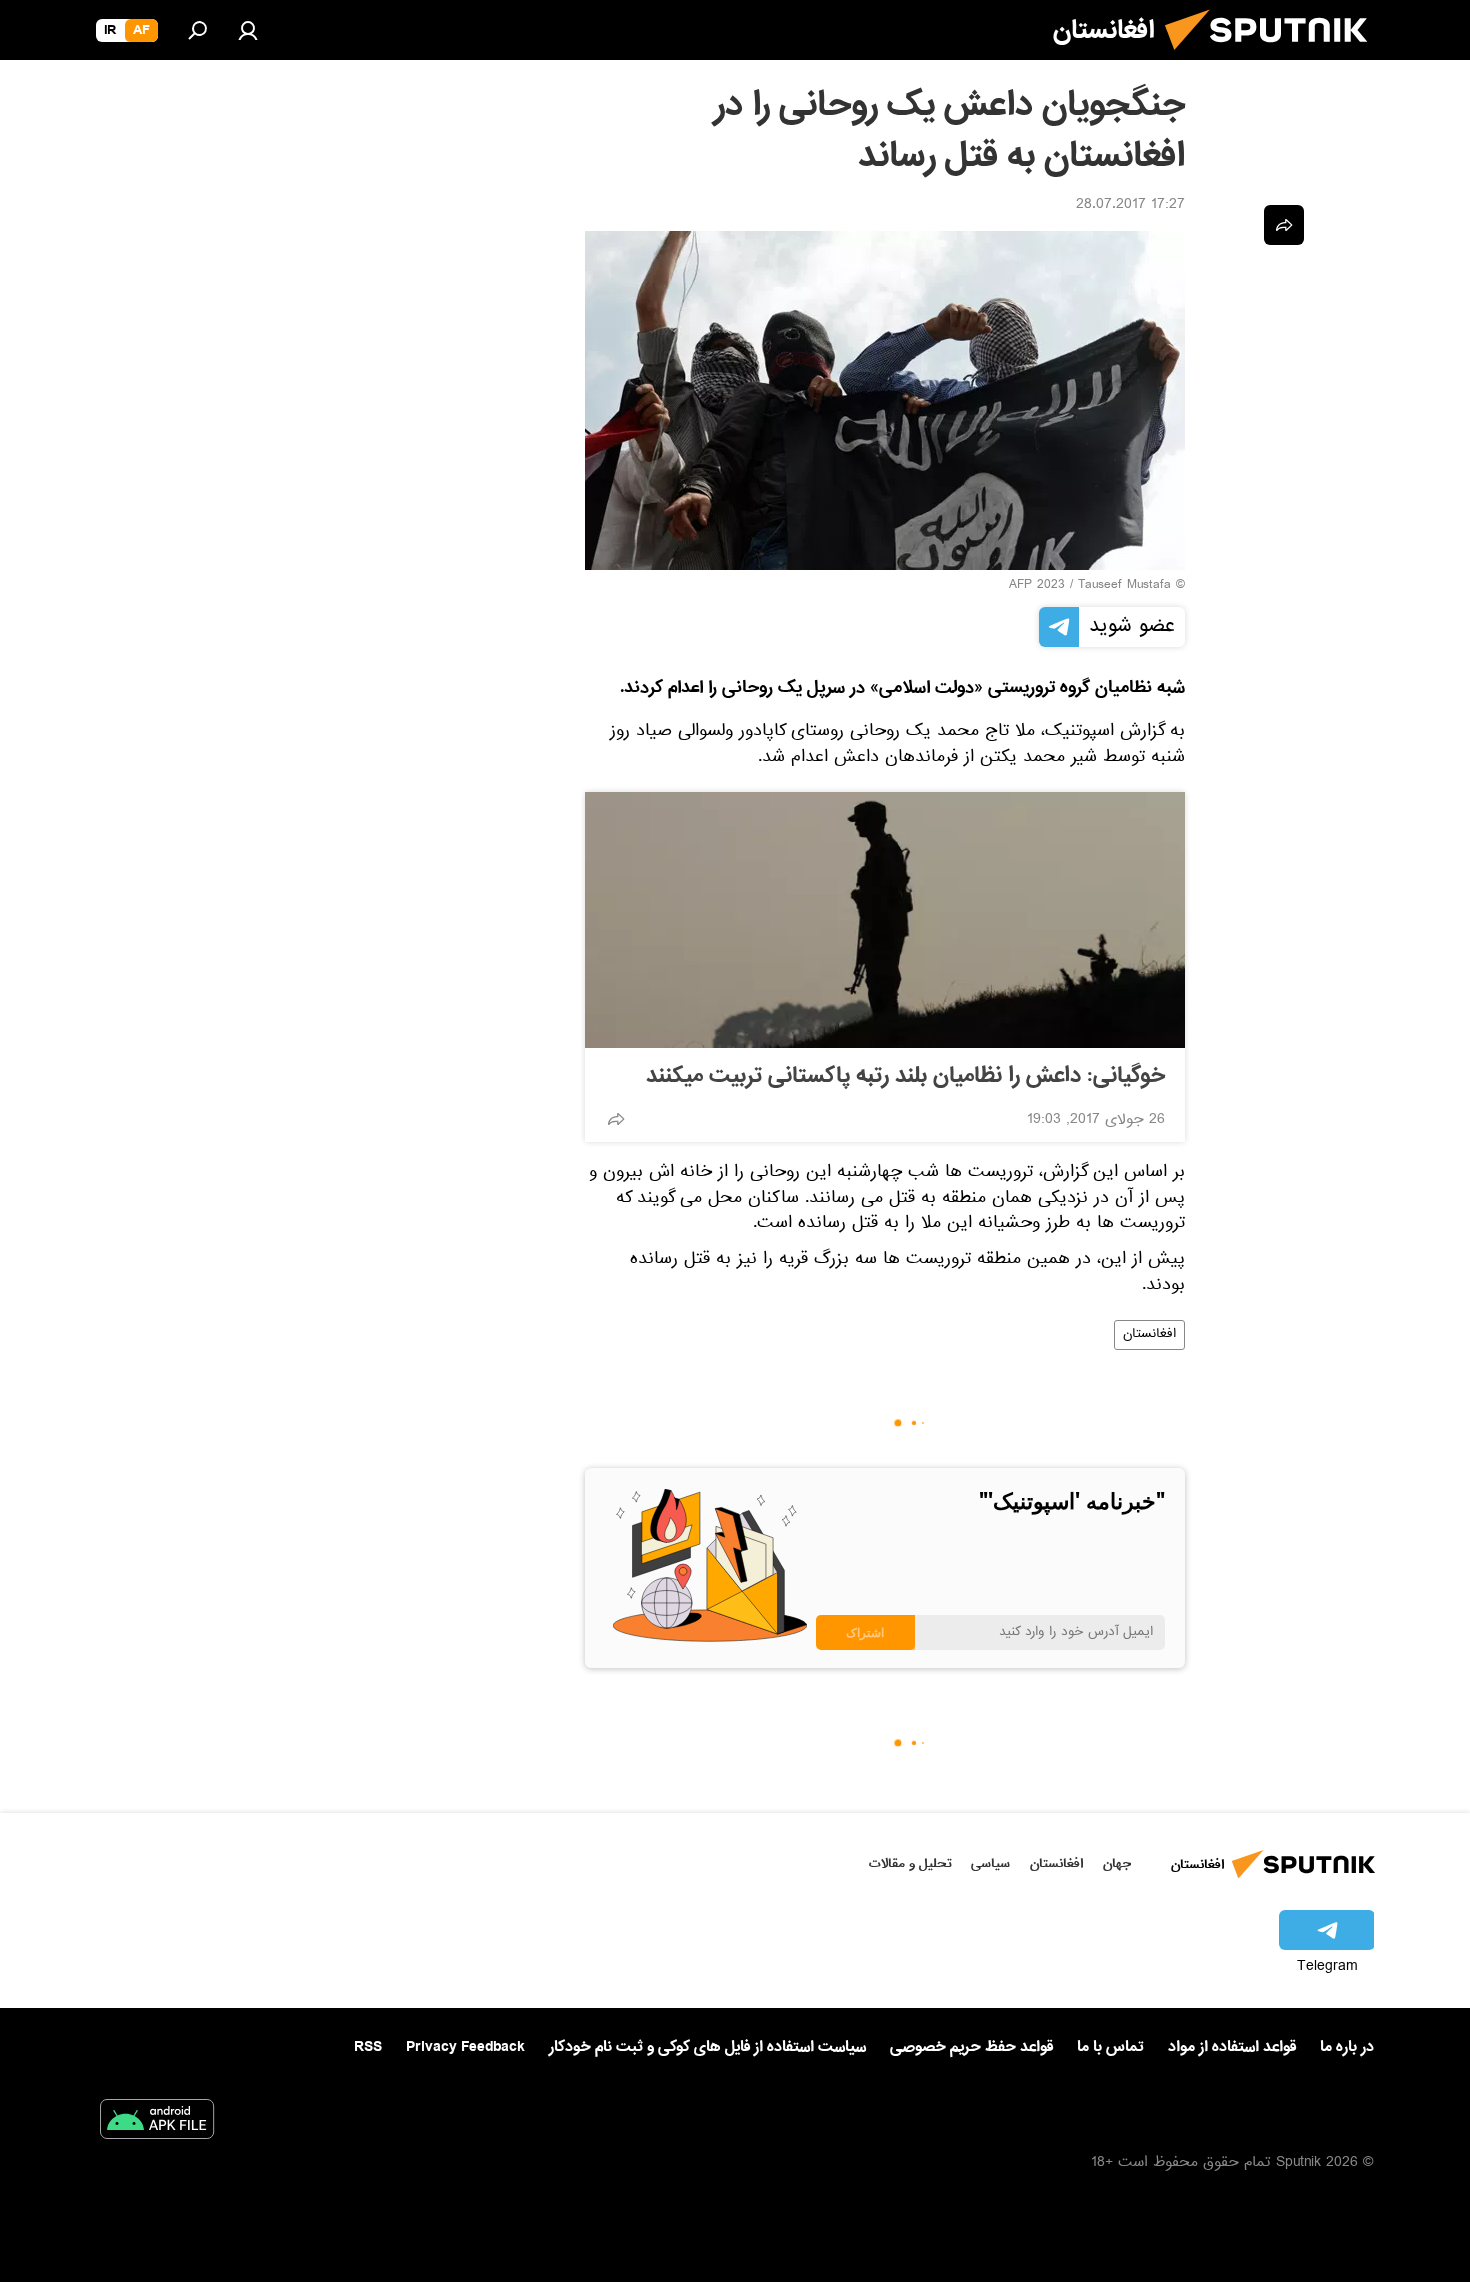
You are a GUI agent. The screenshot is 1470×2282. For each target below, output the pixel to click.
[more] (616, 1119)
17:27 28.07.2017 (1130, 206)
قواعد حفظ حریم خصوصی (971, 2047)
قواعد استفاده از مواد (1232, 2047)
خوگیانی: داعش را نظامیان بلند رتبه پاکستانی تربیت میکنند (905, 1076)
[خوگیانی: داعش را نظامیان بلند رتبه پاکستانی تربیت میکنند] (885, 920)
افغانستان (1149, 1335)
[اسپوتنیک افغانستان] (1274, 58)
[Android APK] (157, 2123)
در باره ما (1347, 2047)
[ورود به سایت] (248, 30)
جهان (1117, 1863)
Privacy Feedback (465, 2047)
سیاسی (990, 1863)
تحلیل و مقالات (910, 1863)
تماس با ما (1110, 2047)
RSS (368, 2047)
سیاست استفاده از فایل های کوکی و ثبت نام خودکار (707, 2047)
